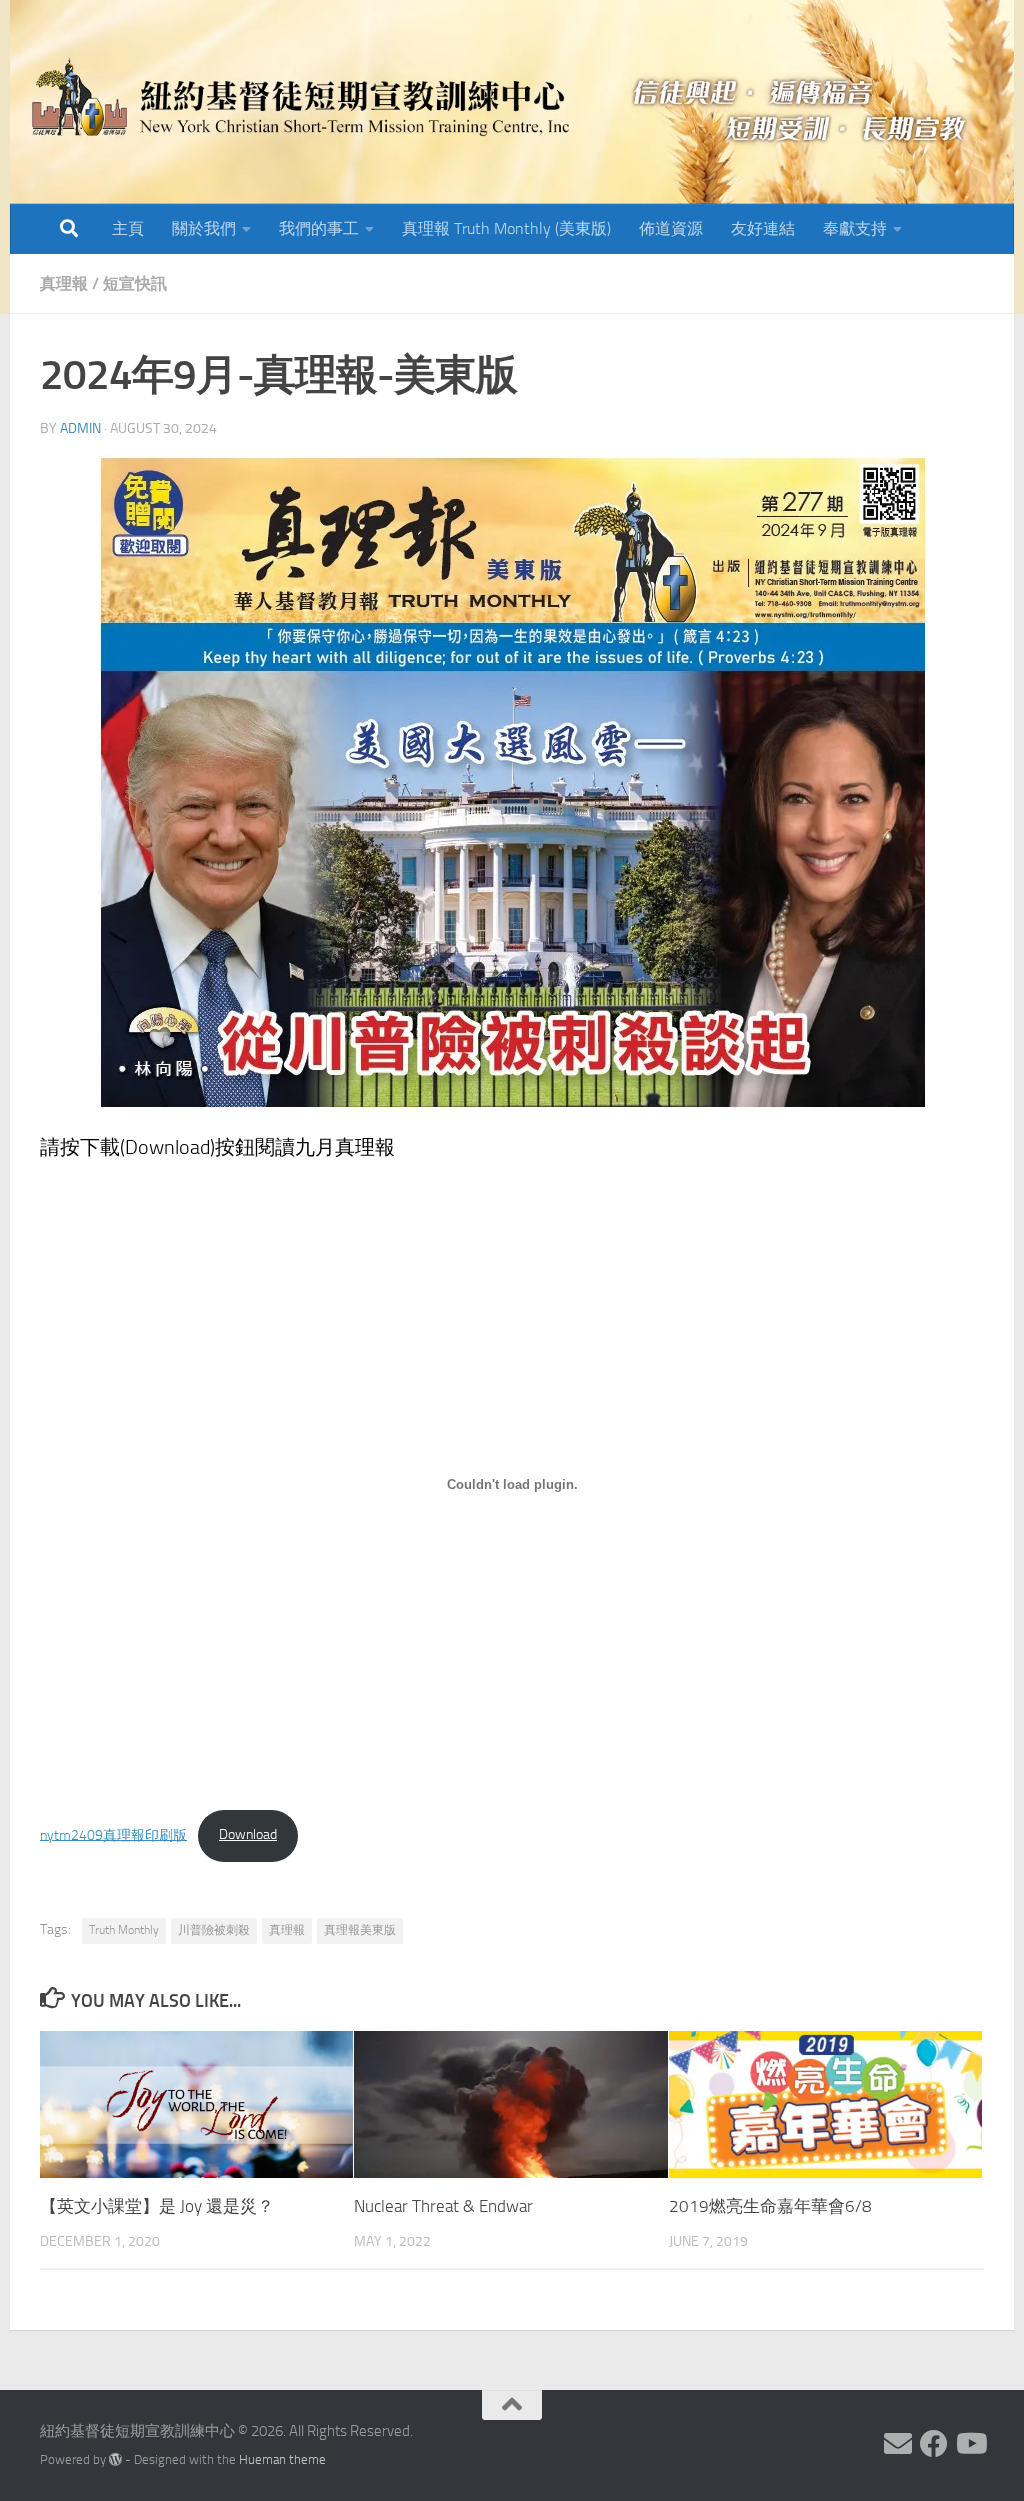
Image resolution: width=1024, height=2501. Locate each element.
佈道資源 (671, 228)
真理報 (64, 283)
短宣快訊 (135, 283)
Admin (80, 428)
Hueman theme (282, 2459)
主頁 (128, 228)
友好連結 (763, 228)
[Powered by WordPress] (115, 2459)
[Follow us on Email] (898, 2444)
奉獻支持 (855, 228)
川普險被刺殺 (214, 1930)
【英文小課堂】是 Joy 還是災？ (157, 2206)
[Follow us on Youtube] (970, 2444)
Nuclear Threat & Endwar (443, 2206)
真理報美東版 (360, 1930)
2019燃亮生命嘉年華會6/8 (770, 2206)
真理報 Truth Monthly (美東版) (506, 228)
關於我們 (204, 228)
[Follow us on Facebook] (934, 2444)
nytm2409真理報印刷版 (113, 1834)
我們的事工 (319, 228)
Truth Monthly (124, 1930)
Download (248, 1834)
